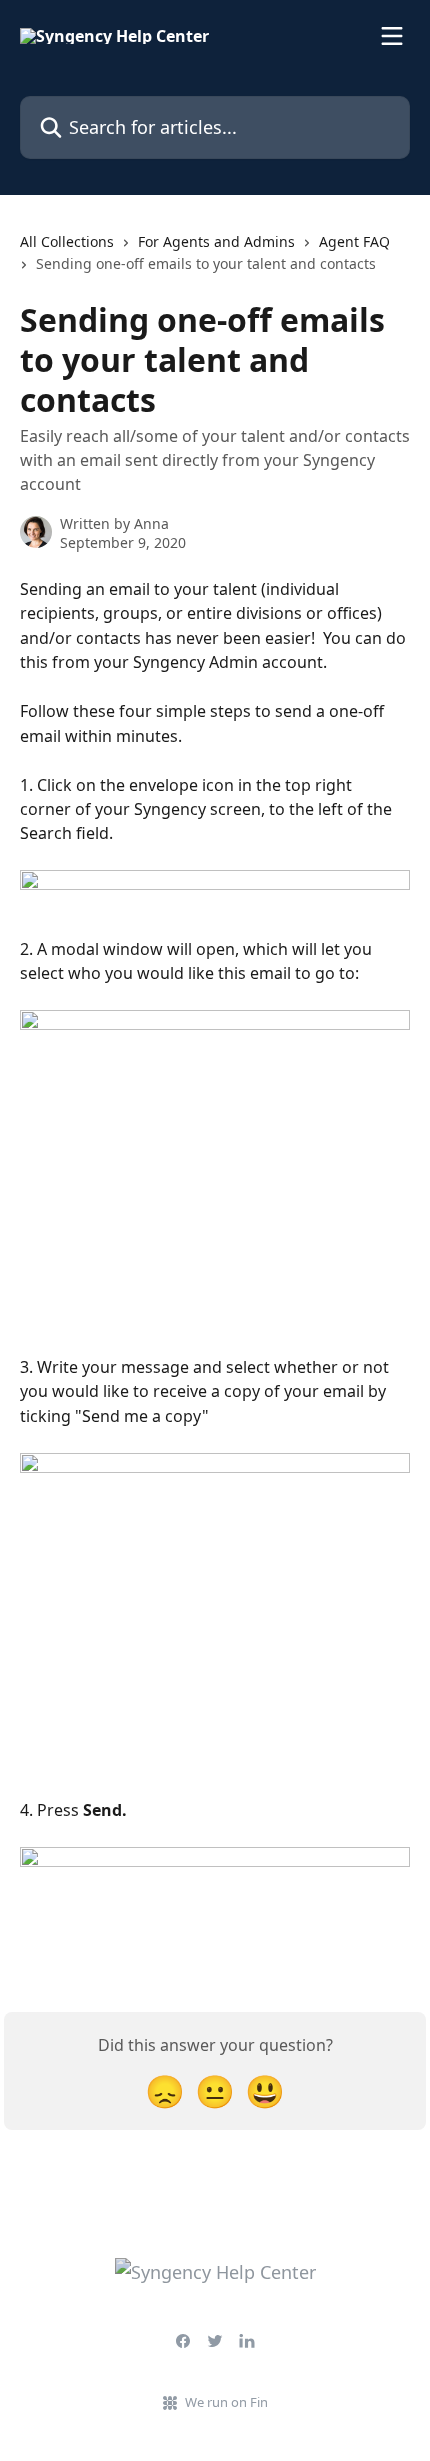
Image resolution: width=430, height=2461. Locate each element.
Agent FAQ (354, 241)
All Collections (67, 241)
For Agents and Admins (216, 241)
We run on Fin (226, 2402)
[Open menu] (392, 36)
